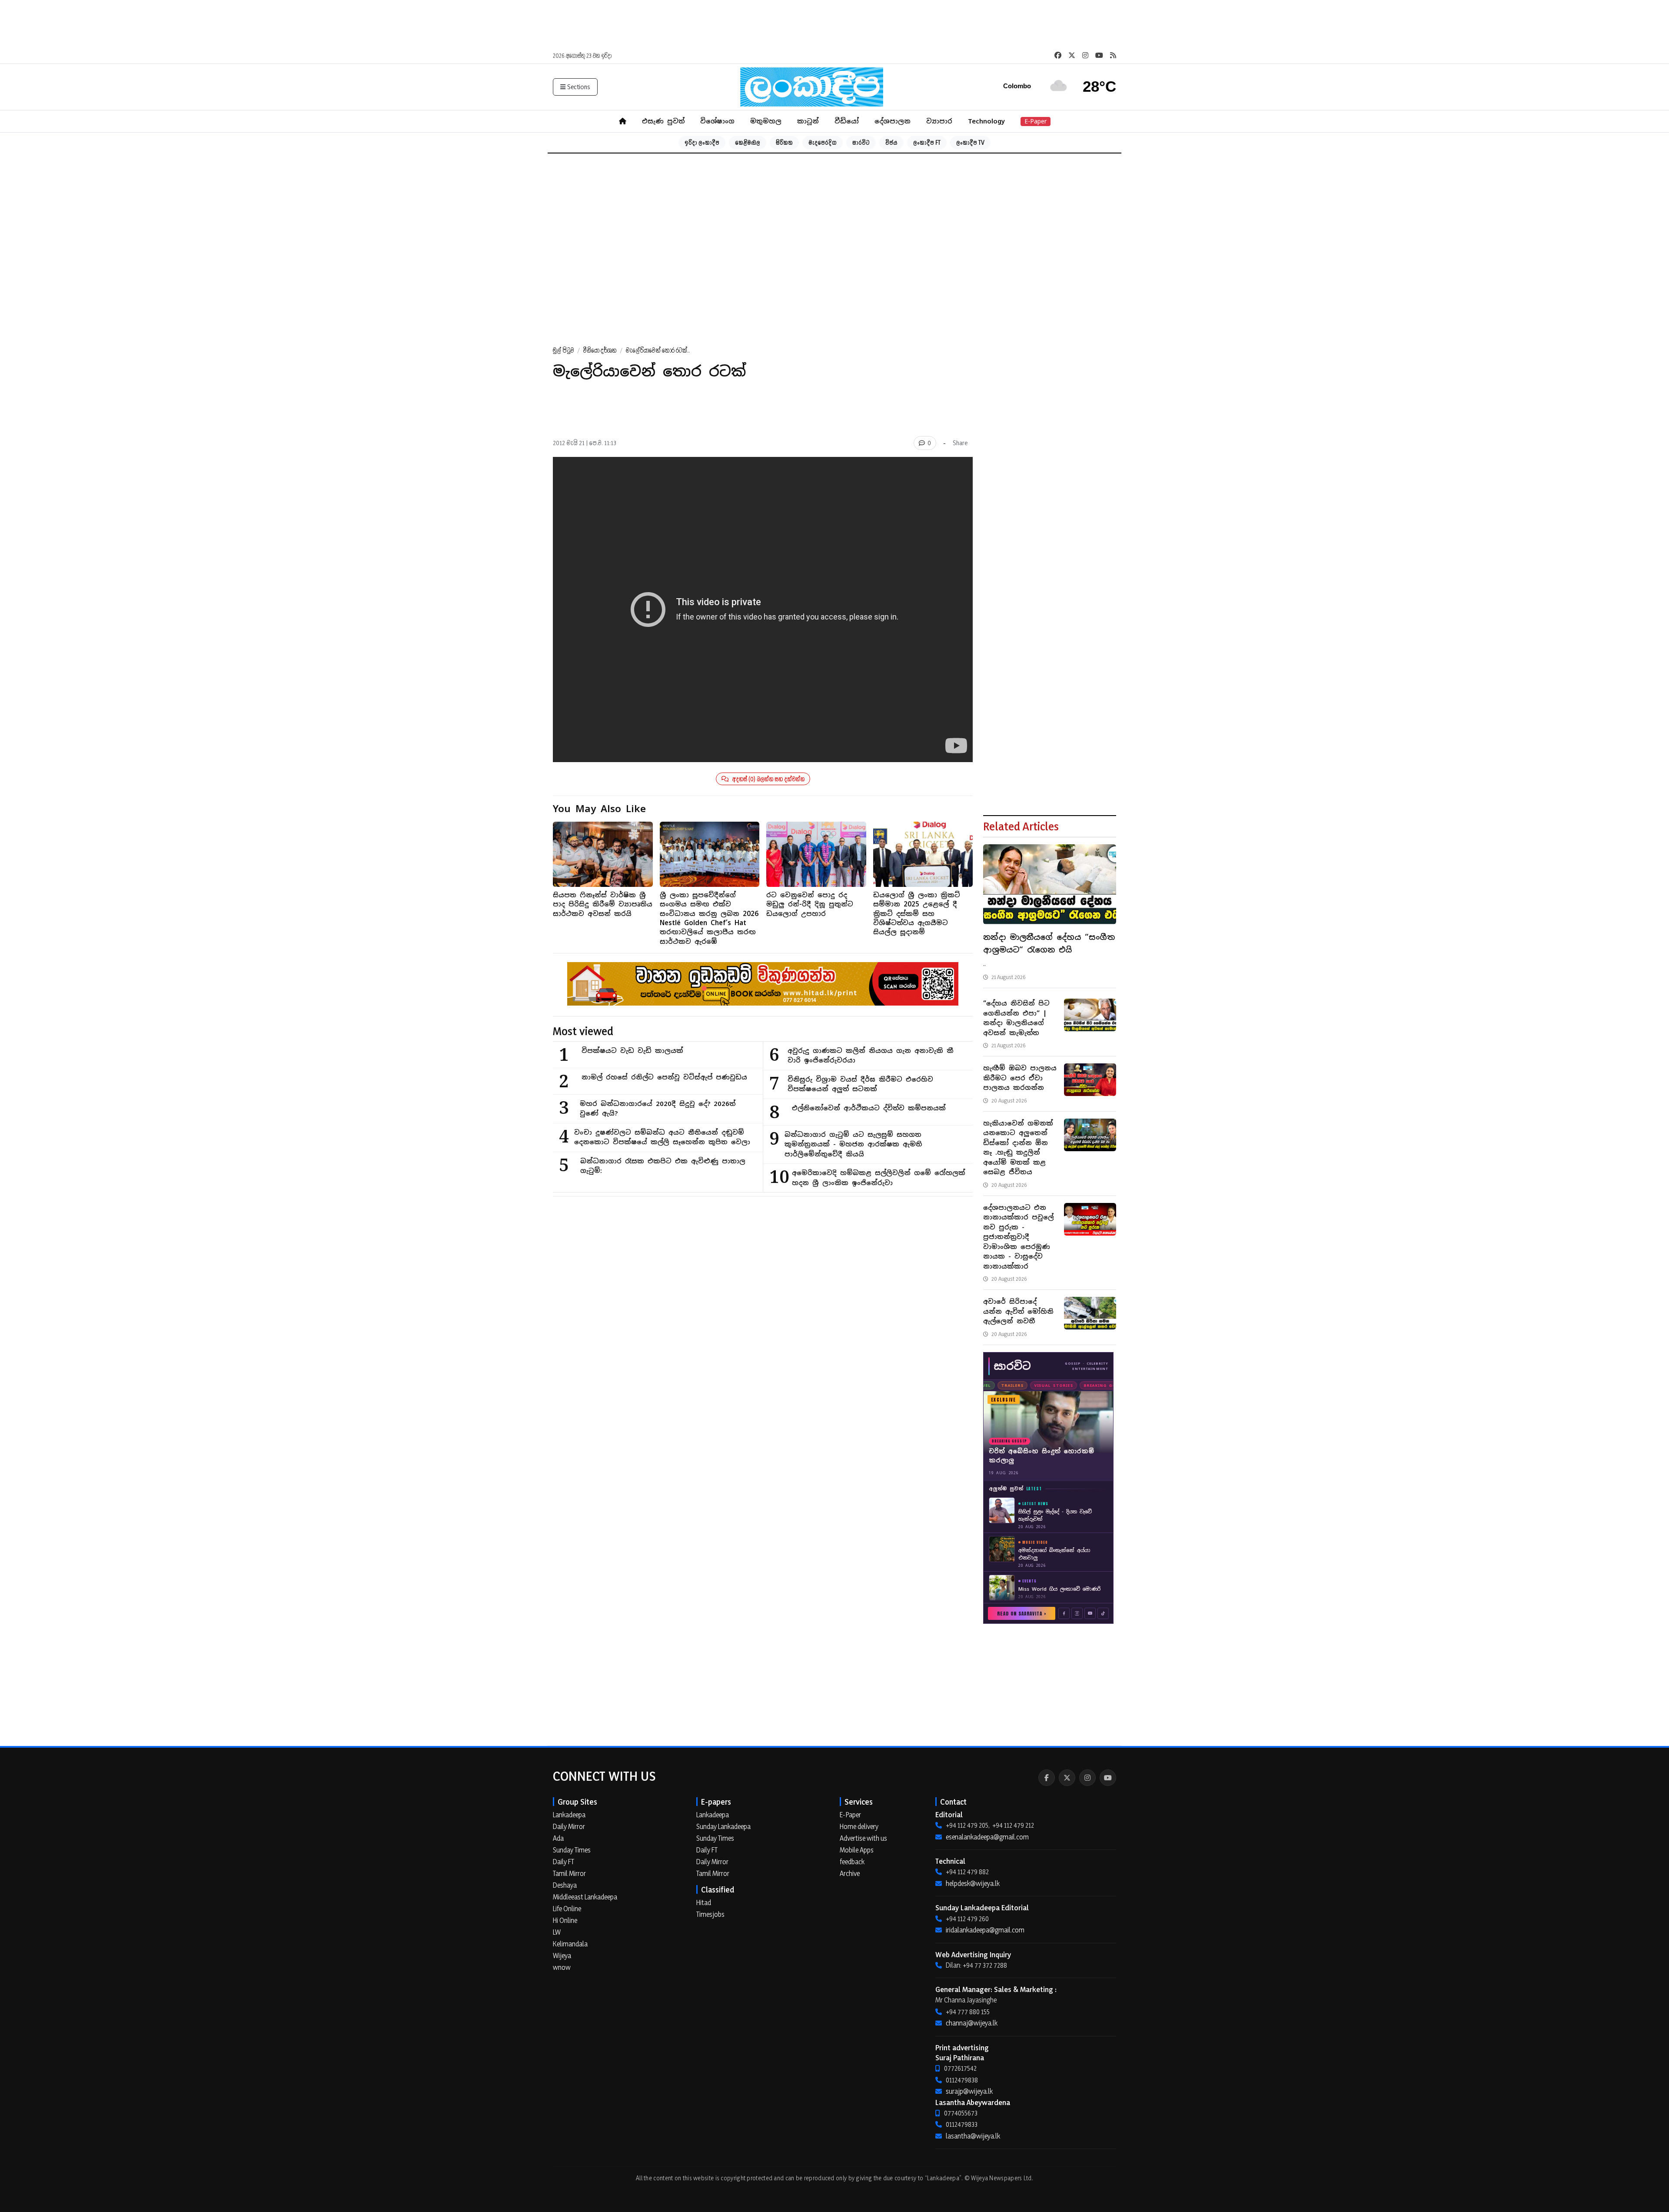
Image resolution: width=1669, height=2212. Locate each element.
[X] (1067, 1778)
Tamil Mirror (569, 1873)
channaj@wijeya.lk (972, 2023)
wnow (562, 1967)
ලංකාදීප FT (927, 142)
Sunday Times (572, 1850)
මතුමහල (766, 121)
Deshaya (565, 1885)
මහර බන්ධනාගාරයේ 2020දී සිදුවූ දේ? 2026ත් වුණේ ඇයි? (658, 1109)
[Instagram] (1087, 1778)
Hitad (704, 1902)
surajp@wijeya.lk (969, 2091)
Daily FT (564, 1862)
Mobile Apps (857, 1850)
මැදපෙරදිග (823, 142)
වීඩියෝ (847, 121)
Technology (986, 121)
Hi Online (565, 1920)
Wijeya (562, 1955)
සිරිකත (784, 142)
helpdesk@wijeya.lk (973, 1883)
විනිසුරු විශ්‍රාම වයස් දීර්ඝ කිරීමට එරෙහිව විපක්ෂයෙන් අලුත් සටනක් (860, 1084)
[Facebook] (1047, 1778)
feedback (852, 1862)
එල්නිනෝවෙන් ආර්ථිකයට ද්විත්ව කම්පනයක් (869, 1108)
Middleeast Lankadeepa (585, 1897)
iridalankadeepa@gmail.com (985, 1930)
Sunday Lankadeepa (723, 1826)
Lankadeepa (569, 1815)
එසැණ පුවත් (663, 121)
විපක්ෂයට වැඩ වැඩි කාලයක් (632, 1051)
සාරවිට (861, 142)
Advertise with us (863, 1838)
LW (557, 1932)
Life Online (567, 1909)
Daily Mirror (569, 1826)
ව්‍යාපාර (939, 121)
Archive (850, 1873)
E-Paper (1036, 121)
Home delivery (859, 1826)
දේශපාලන (893, 121)
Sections (579, 87)
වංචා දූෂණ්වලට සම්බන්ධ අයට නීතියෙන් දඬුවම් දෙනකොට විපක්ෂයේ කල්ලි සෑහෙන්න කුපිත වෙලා (662, 1137)
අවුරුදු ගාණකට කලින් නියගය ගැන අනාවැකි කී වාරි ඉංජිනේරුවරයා (871, 1056)
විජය (891, 142)
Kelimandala (570, 1944)
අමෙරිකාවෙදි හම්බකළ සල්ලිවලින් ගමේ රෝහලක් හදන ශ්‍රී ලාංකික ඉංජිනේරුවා (879, 1178)
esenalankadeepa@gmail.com (987, 1837)
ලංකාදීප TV (970, 142)
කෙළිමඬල (748, 142)
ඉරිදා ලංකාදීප (702, 142)
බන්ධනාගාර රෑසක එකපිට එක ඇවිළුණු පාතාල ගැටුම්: (663, 1166)
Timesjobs (710, 1914)
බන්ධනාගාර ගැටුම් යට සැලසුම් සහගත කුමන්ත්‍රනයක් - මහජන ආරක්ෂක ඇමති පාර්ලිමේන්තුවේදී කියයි (853, 1144)
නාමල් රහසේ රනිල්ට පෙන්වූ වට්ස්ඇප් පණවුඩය (664, 1077)
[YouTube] (1108, 1778)
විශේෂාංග (717, 121)
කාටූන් (808, 121)
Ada (558, 1838)
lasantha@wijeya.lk (973, 2136)
